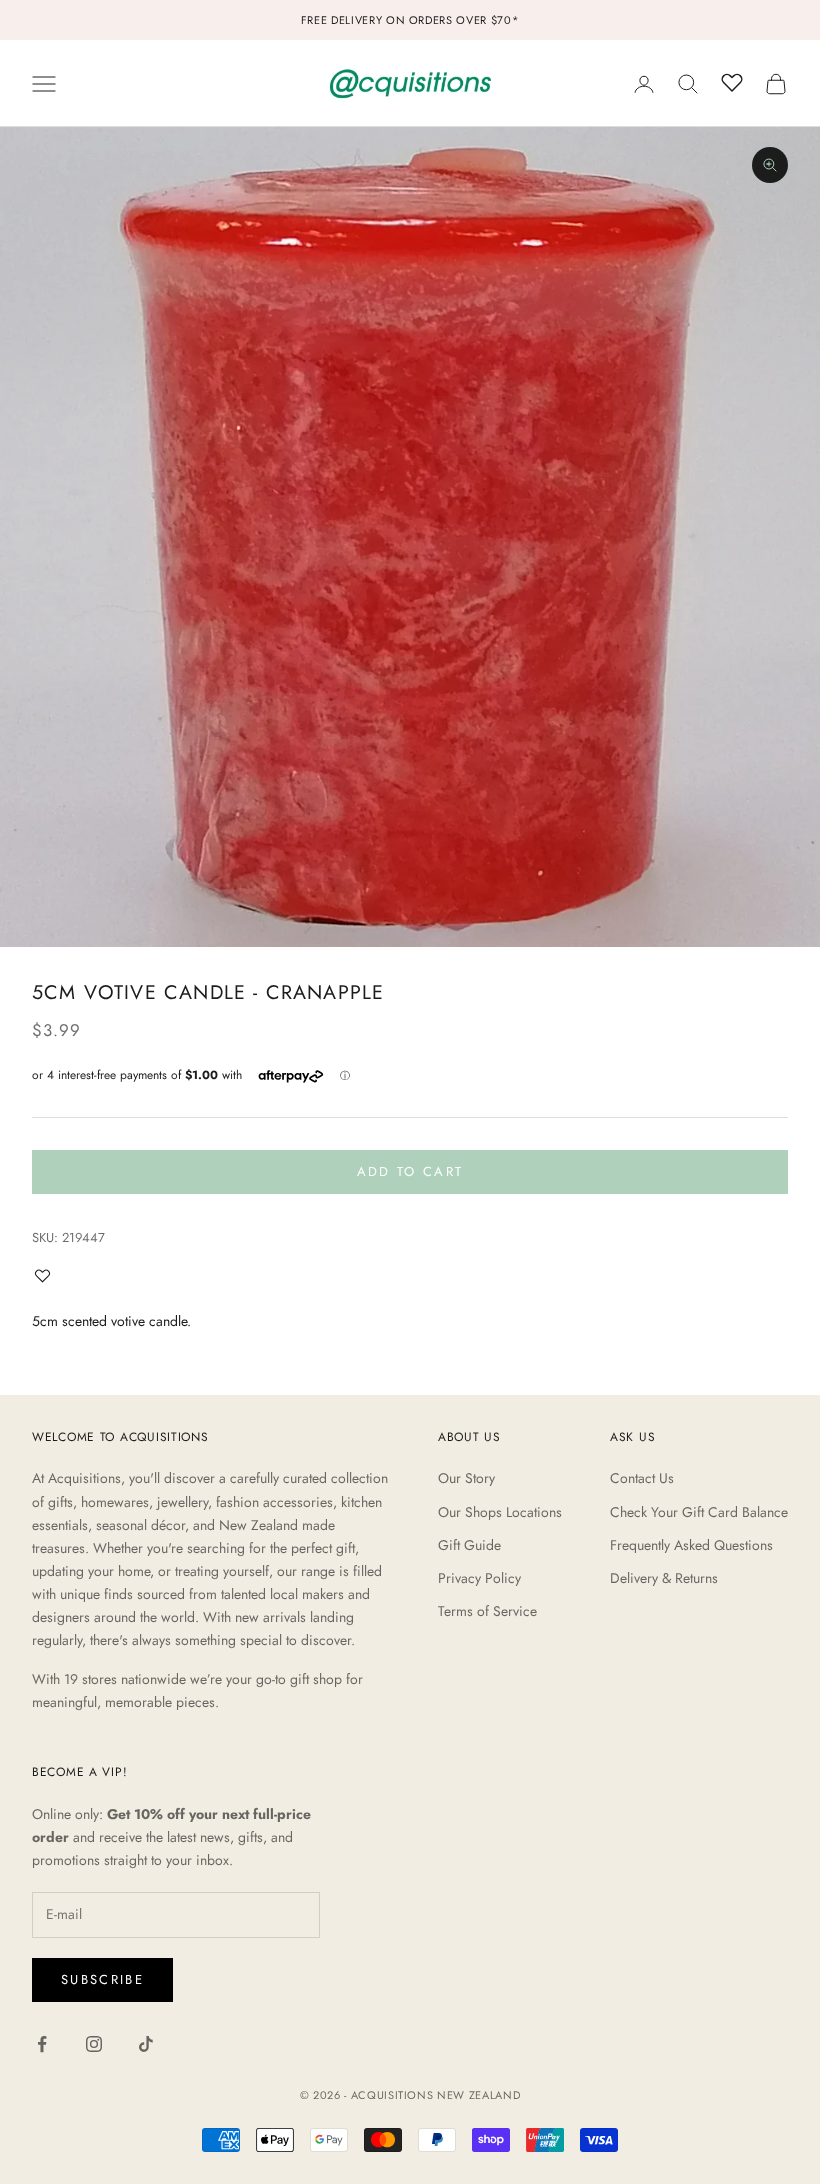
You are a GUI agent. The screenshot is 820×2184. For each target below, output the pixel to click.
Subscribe (102, 1979)
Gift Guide (469, 1545)
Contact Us (642, 1478)
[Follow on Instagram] (94, 2044)
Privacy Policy (479, 1578)
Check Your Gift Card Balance (699, 1512)
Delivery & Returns (664, 1578)
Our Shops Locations (500, 1512)
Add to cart (410, 1171)
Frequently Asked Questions (691, 1545)
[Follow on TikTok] (146, 2044)
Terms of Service (487, 1611)
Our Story (466, 1478)
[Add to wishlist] (47, 1275)
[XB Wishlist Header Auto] (732, 81)
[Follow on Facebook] (42, 2044)
